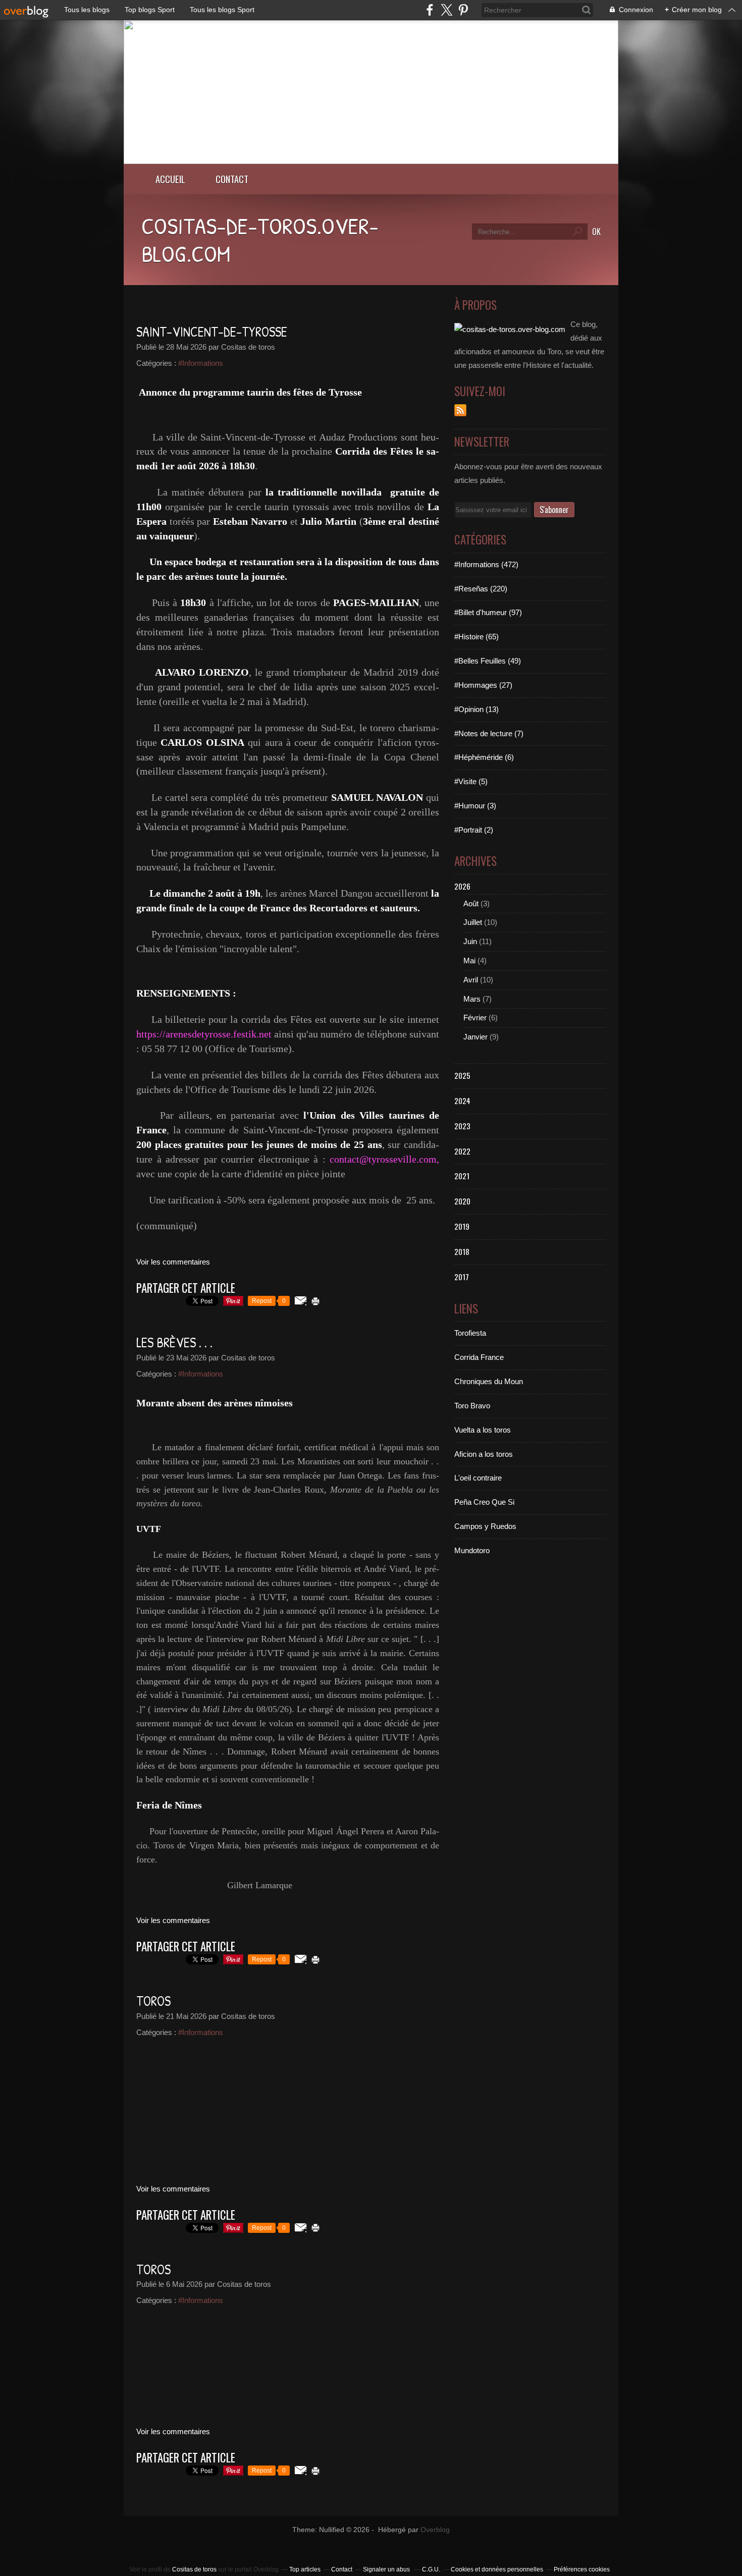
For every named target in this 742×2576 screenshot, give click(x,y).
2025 (462, 1075)
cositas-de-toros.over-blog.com (260, 239)
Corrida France (479, 1357)
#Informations (201, 363)
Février (475, 1018)
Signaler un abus (387, 2569)
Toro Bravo (472, 1406)
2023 (462, 1126)
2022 (462, 1151)
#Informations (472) (486, 564)
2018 (462, 1251)
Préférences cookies (582, 2569)
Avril (471, 980)
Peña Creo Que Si (484, 1502)
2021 (462, 1176)
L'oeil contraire (478, 1478)
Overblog (435, 2530)
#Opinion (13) (476, 709)
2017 (462, 1277)
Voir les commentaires (173, 1262)
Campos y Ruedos (485, 1526)
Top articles (305, 2569)
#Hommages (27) (483, 685)
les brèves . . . (174, 1342)
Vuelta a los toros (483, 1430)
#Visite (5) (471, 781)
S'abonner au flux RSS (460, 410)
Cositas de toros (194, 2569)
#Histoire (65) (476, 637)
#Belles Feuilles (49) (488, 661)
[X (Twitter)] (446, 10)
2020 (462, 1201)
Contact (232, 179)
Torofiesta (470, 1333)
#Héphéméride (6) (484, 757)
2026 (462, 886)
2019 (462, 1226)
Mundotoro (472, 1550)
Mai (469, 961)
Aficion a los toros (484, 1454)
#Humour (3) (475, 806)
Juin (470, 941)
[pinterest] (463, 10)
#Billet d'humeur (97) (488, 612)
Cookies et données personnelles (497, 2569)
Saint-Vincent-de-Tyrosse (212, 332)
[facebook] (430, 10)
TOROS (153, 2001)
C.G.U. (431, 2569)
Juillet (473, 922)
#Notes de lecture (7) (489, 733)
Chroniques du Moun (489, 1381)
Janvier (475, 1037)
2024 (462, 1101)
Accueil (170, 179)
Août (471, 903)
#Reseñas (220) (481, 589)
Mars (472, 999)
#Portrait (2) (474, 830)
